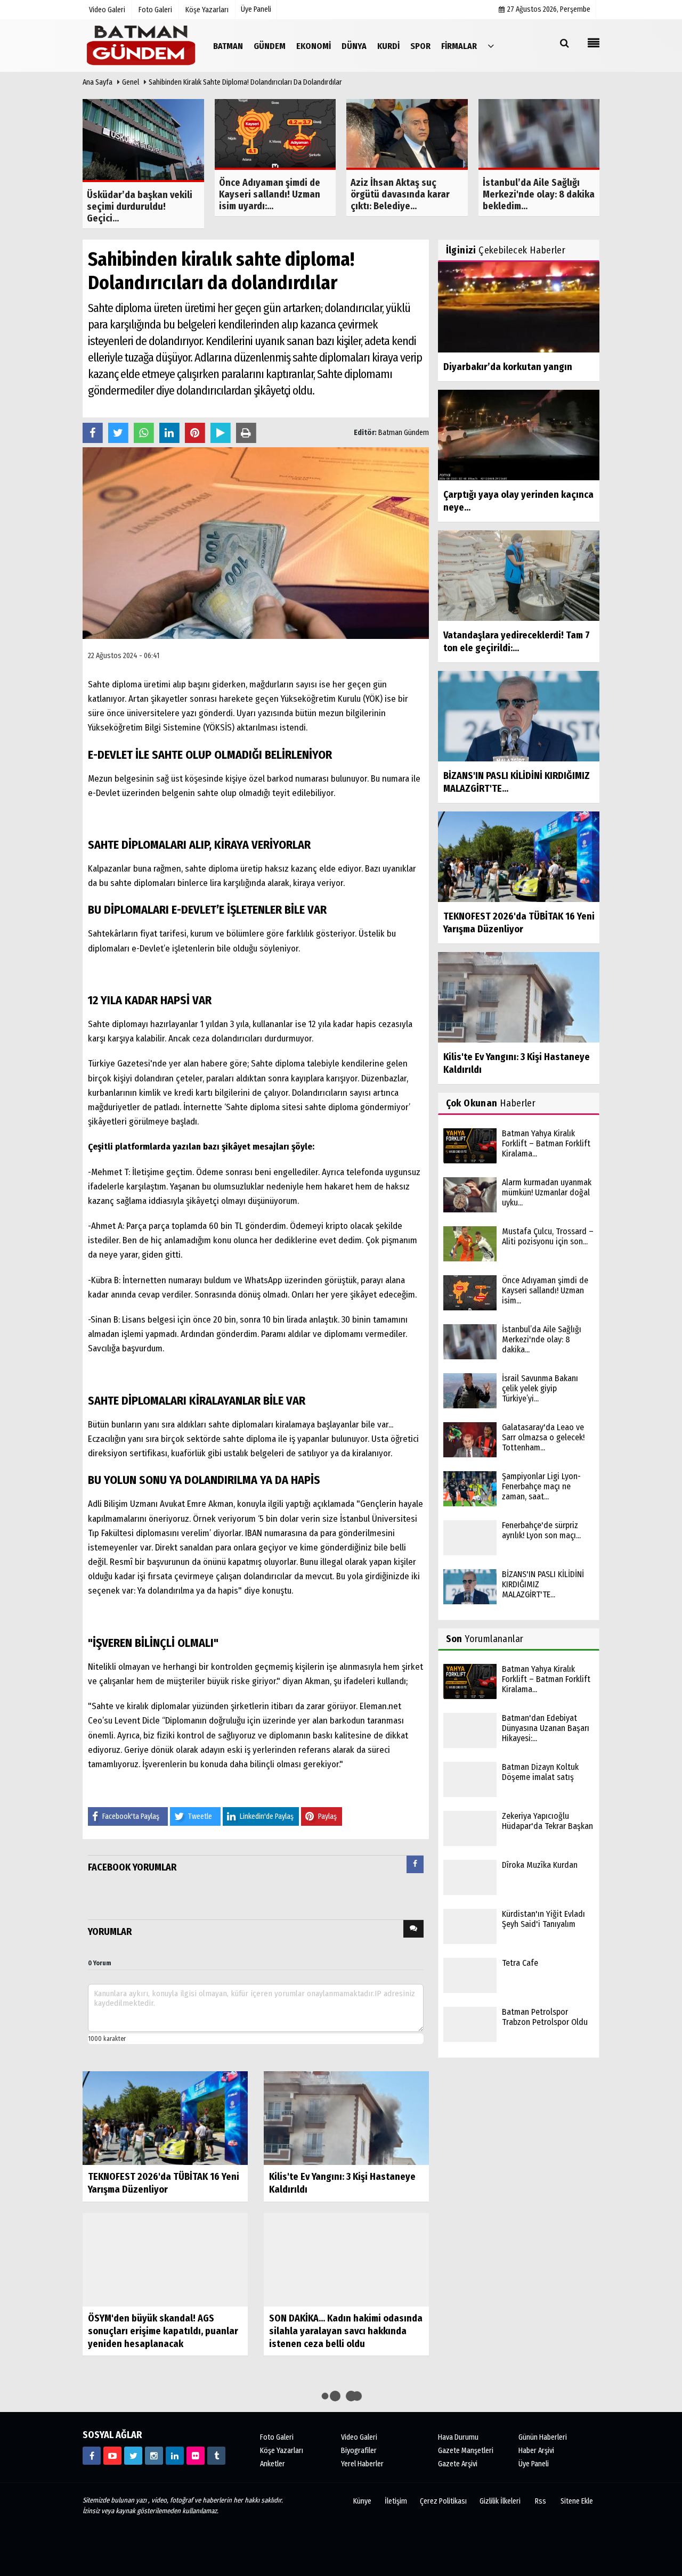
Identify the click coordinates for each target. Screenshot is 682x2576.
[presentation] (415, 1864)
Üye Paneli (256, 9)
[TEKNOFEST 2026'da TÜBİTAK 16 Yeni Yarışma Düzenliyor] (165, 2118)
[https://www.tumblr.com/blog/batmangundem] (216, 2456)
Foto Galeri (277, 2437)
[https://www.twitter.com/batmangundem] (133, 2456)
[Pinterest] (195, 431)
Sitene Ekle (577, 2501)
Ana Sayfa (98, 82)
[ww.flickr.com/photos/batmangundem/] (196, 2456)
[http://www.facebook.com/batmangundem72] (92, 2456)
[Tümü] (491, 46)
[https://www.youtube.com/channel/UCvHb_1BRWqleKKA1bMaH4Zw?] (112, 2456)
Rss (541, 2501)
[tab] (415, 1867)
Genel (131, 82)
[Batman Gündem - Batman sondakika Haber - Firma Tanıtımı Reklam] (141, 46)
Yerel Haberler (362, 2464)
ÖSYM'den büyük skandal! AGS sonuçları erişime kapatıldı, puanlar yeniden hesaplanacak (163, 2331)
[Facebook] (93, 431)
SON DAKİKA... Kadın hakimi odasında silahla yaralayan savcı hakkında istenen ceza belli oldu (346, 2331)
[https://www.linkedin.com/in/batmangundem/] (175, 2456)
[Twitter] (118, 431)
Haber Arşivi (536, 2451)
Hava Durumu (458, 2437)
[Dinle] (221, 431)
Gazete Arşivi (458, 2464)
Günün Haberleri (543, 2437)
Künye (362, 2501)
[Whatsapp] (144, 431)
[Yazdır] (246, 431)
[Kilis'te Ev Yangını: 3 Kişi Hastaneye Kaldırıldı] (346, 2118)
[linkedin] (169, 431)
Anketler (273, 2464)
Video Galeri (359, 2437)
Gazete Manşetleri (466, 2451)
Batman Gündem (404, 433)
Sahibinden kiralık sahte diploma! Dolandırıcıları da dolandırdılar (245, 82)
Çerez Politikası (443, 2501)
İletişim (396, 2501)
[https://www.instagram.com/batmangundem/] (154, 2456)
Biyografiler (359, 2451)
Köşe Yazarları (282, 2451)
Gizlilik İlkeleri (500, 2501)
